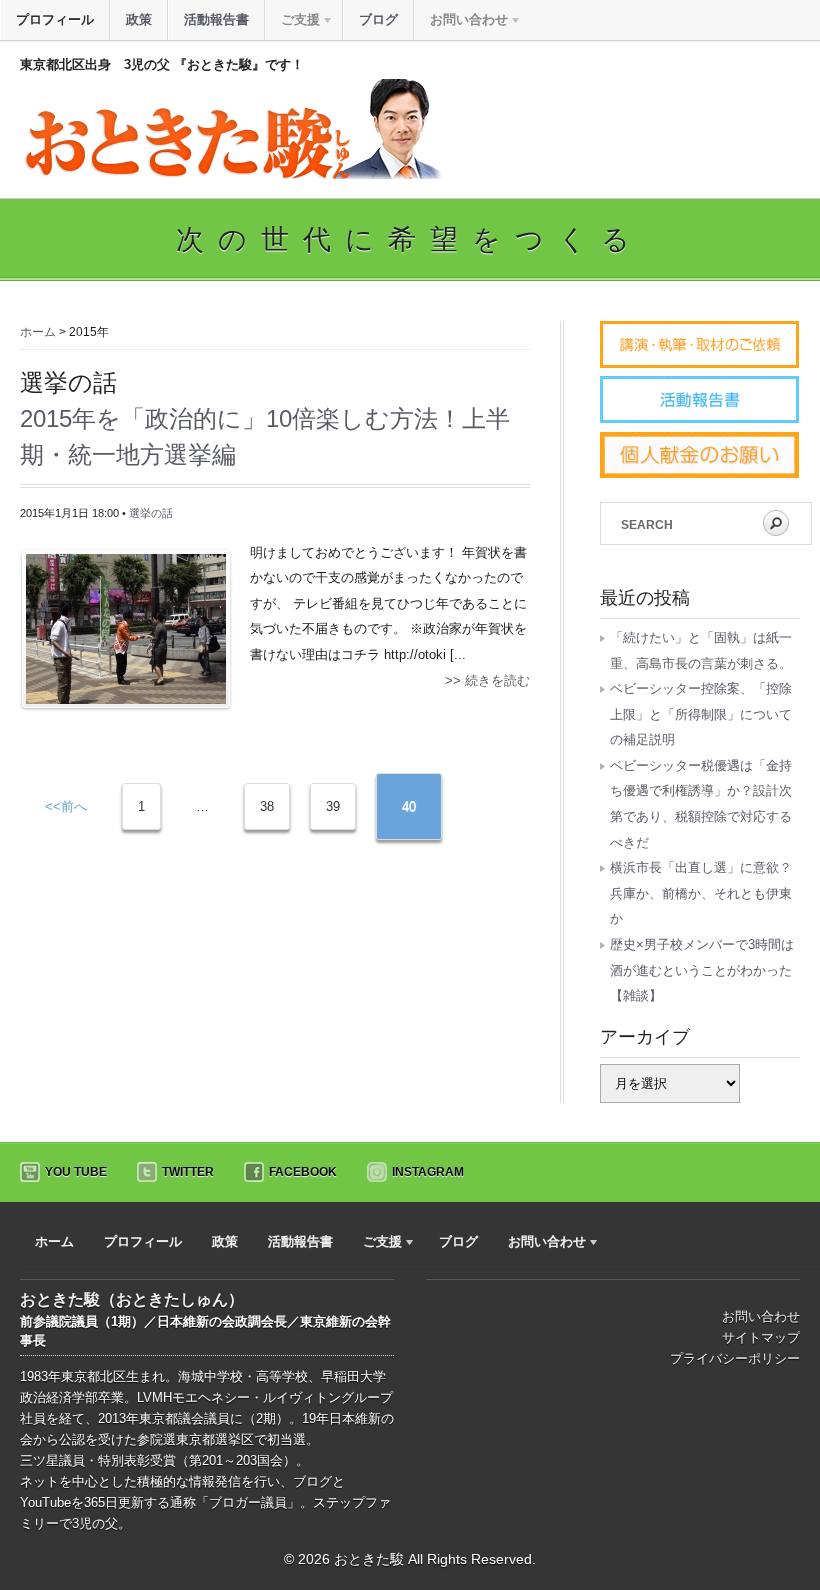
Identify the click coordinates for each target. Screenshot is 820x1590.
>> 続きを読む (487, 680)
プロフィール (55, 19)
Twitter (188, 1172)
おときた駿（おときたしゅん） (132, 1299)
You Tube (76, 1172)
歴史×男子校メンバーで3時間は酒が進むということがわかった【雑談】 (702, 970)
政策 (139, 19)
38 (267, 806)
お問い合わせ (761, 1316)
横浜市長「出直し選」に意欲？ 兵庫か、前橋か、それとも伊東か (707, 893)
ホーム (38, 332)
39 (333, 806)
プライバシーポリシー (735, 1358)
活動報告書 (216, 19)
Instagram (428, 1172)
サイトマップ (761, 1337)
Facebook (303, 1172)
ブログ (378, 19)
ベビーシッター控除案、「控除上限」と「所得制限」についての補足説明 (701, 714)
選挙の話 (151, 513)
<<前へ (66, 806)
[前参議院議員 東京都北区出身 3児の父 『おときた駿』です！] (231, 174)
